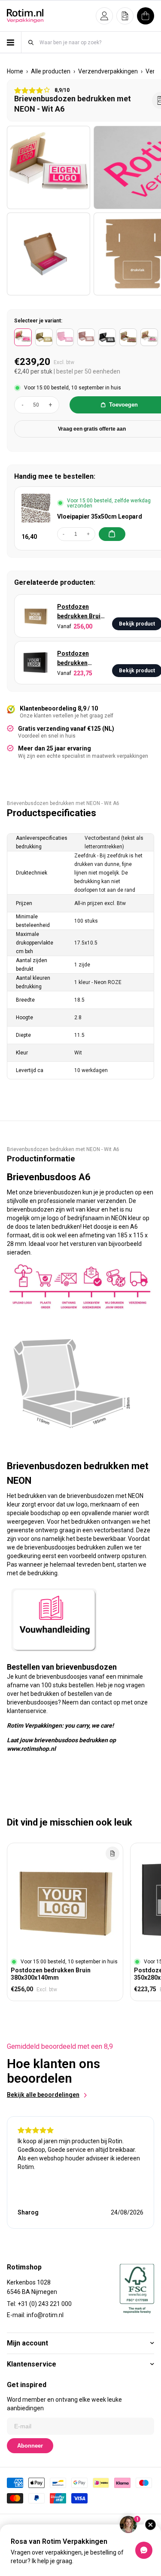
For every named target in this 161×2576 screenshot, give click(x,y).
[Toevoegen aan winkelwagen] (112, 534)
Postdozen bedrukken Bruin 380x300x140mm (81, 612)
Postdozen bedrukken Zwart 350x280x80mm (79, 659)
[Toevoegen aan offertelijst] (112, 1853)
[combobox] (96, 42)
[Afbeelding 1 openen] (49, 167)
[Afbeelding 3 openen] (49, 254)
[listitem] (23, 337)
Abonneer (30, 2446)
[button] (104, 16)
